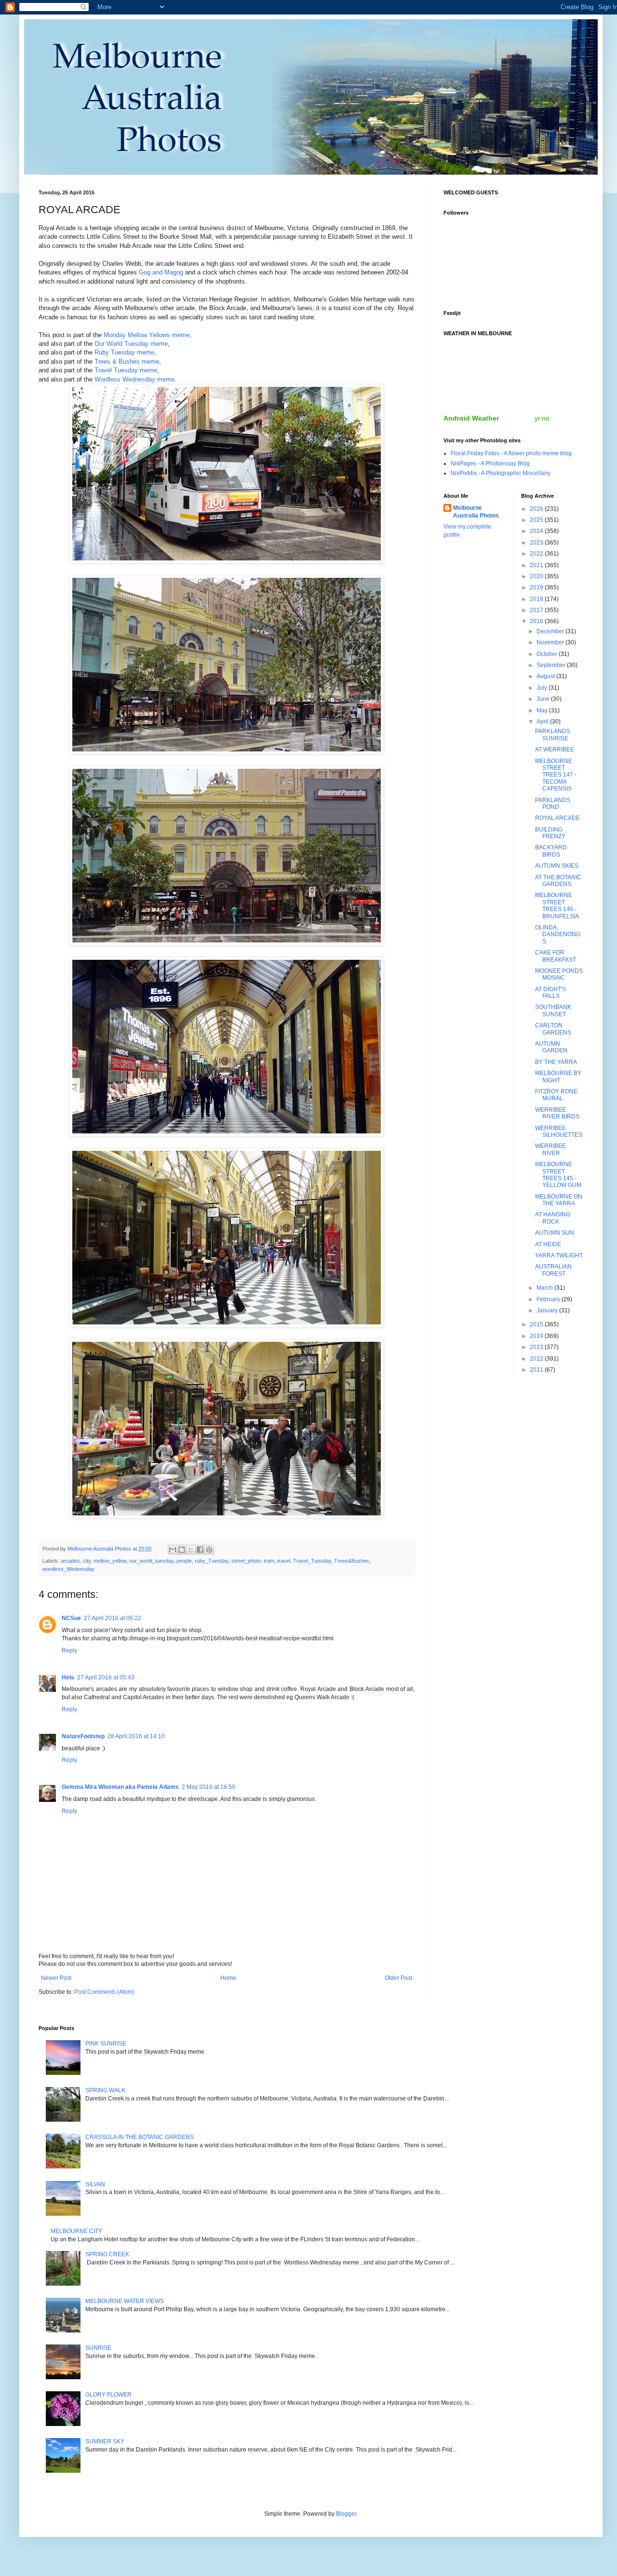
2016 (537, 621)
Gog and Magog (161, 272)
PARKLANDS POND (553, 804)
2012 (537, 1359)
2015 (537, 1324)
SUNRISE (98, 2348)
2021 (537, 565)
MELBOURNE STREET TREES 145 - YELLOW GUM (558, 1175)
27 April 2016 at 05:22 (113, 1618)
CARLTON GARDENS (553, 1029)
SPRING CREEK (107, 2254)
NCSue (71, 1618)
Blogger (346, 2514)
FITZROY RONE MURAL (556, 1095)
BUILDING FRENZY (550, 833)
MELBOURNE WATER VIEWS (125, 2301)
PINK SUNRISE (106, 2044)
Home (228, 1978)
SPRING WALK (105, 2090)
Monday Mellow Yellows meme (147, 335)
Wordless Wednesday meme (134, 379)
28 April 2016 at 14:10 (136, 1736)
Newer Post (56, 1978)
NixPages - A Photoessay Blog (490, 463)
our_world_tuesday (151, 1561)
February (549, 1299)
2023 (537, 543)
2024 (537, 531)
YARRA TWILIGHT (559, 1255)
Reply (69, 1650)
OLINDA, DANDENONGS (558, 934)
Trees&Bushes (352, 1561)
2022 (537, 554)
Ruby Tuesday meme (124, 352)
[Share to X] (191, 1550)
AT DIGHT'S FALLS (550, 993)
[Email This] (173, 1550)
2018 (537, 599)
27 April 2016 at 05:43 (106, 1677)
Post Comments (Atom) (104, 1992)
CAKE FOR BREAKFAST (556, 956)
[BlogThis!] (182, 1550)
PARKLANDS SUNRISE (553, 735)
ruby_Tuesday (212, 1561)
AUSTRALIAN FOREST (553, 1270)
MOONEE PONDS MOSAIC (559, 974)
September (552, 665)
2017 (537, 610)
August (546, 676)
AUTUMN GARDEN (551, 1047)
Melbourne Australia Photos (476, 512)
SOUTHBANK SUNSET (553, 1010)
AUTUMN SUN (555, 1233)
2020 (537, 576)
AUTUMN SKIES (557, 866)
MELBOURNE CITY (76, 2231)
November (551, 642)
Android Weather (471, 418)
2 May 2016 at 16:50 (208, 1787)
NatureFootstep (83, 1736)
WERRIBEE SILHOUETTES (559, 1131)
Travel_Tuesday (312, 1561)
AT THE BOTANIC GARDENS (558, 881)
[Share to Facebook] (200, 1550)
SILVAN (95, 2184)
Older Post (398, 1978)
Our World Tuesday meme (131, 344)
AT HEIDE (548, 1244)
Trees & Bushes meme (127, 361)
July (543, 688)
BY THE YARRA (556, 1062)
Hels (68, 1677)
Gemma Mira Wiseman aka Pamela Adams (120, 1787)
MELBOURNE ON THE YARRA (559, 1200)
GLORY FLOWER (108, 2395)
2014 (537, 1336)
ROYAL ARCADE (557, 818)
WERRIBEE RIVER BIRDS (557, 1113)
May (543, 710)
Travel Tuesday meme (126, 370)
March (545, 1288)
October (548, 654)
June (544, 699)
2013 (537, 1347)
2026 (537, 509)
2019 (537, 587)
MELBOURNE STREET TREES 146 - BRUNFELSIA (557, 906)
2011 (537, 1370)
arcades (70, 1561)
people (184, 1561)
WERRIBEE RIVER (550, 1149)
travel (284, 1561)
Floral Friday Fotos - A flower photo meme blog (511, 453)
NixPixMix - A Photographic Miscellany (501, 473)
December (551, 631)
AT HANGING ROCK (553, 1218)
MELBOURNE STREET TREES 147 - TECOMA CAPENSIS (556, 775)
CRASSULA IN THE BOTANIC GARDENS (140, 2137)
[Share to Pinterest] (209, 1550)
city (87, 1561)
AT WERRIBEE (555, 750)
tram (269, 1561)
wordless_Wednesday (68, 1569)
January (548, 1310)
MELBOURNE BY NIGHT (558, 1077)
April (543, 722)
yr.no (542, 418)
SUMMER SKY (105, 2441)
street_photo (246, 1561)
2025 (537, 520)
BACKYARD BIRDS (551, 851)
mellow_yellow (110, 1561)
